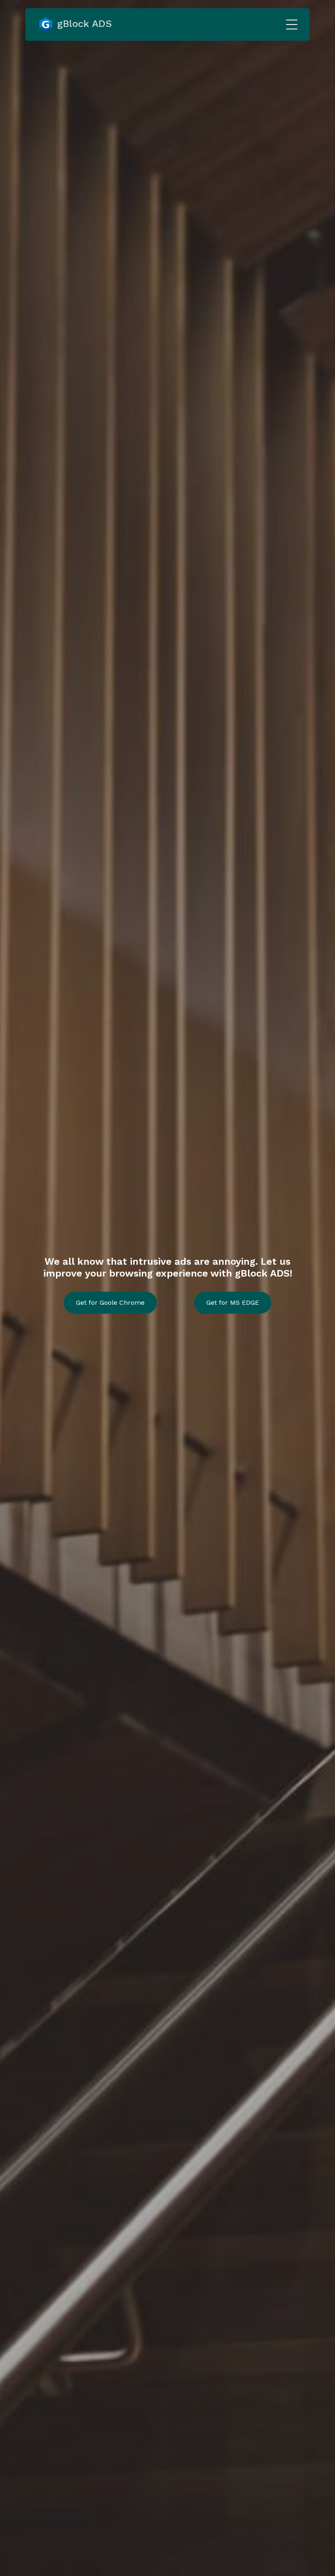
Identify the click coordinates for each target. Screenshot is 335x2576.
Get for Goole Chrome (110, 1302)
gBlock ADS (83, 24)
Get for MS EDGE (233, 1302)
